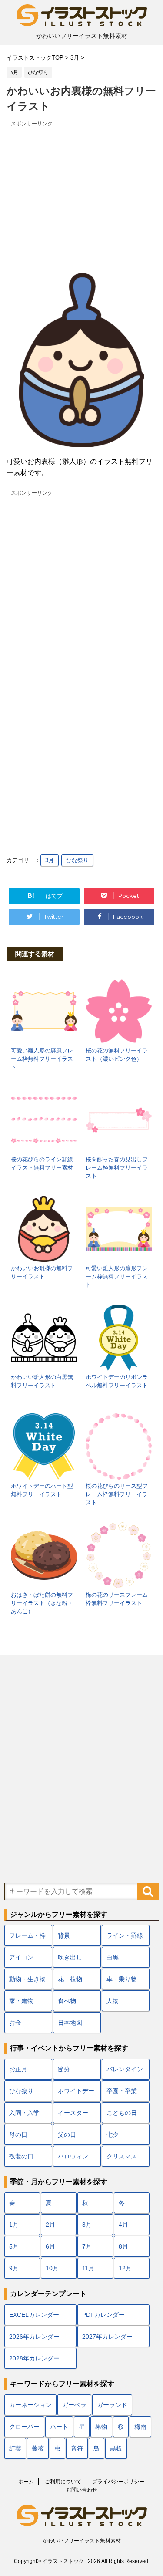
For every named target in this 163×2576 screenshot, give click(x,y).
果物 (101, 2427)
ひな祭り (77, 860)
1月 (14, 2225)
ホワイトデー (76, 2091)
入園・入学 (24, 2113)
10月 (52, 2268)
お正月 (18, 2069)
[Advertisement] (81, 190)
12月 (125, 2268)
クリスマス (122, 2156)
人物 (113, 2001)
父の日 (67, 2134)
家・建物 (21, 2001)
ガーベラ (74, 2405)
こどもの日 (122, 2113)
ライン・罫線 (125, 1935)
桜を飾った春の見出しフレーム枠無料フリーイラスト (117, 1168)
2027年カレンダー (107, 2337)
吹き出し (70, 1957)
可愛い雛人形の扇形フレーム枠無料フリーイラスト (117, 1276)
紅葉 (15, 2448)
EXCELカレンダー (34, 2315)
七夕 (113, 2134)
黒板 (116, 2448)
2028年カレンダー (34, 2358)
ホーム (26, 2482)
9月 (14, 2268)
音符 (77, 2448)
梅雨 (140, 2427)
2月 (50, 2225)
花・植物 (70, 1979)
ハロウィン (73, 2156)
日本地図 (70, 2023)
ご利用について (63, 2482)
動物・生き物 (27, 1979)
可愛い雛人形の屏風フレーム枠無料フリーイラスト (42, 1059)
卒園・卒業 (122, 2091)
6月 (50, 2246)
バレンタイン (125, 2069)
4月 (123, 2225)
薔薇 (38, 2448)
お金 (15, 2023)
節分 (64, 2069)
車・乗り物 (122, 1979)
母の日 (18, 2134)
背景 (64, 1935)
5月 (14, 2246)
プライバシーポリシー (118, 2482)
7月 (87, 2246)
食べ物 (67, 2001)
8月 (123, 2246)
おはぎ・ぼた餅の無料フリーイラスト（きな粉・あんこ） (42, 1603)
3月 (50, 860)
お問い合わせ (82, 2490)
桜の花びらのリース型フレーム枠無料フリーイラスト (117, 1494)
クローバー (24, 2427)
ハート (59, 2427)
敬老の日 (21, 2156)
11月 (88, 2268)
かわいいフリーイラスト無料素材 (82, 2541)
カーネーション (30, 2405)
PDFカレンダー (103, 2315)
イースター (73, 2113)
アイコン (21, 1957)
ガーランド (112, 2405)
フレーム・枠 (27, 1935)
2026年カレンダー (34, 2337)
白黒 (113, 1957)
